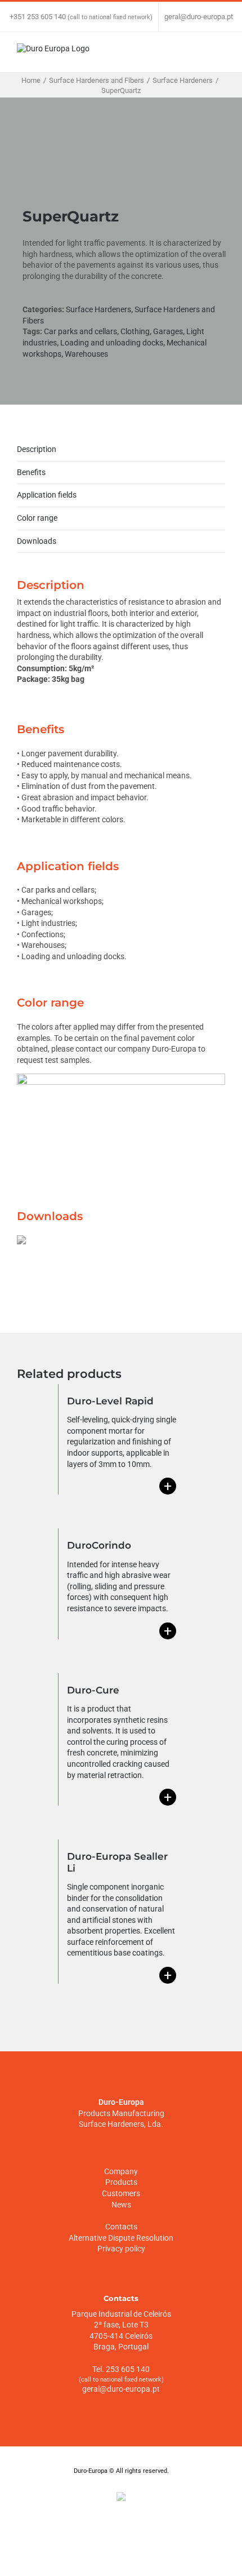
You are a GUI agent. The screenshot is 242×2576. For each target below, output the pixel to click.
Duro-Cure (93, 1690)
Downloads (37, 541)
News (121, 2205)
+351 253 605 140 (38, 17)
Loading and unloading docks (112, 343)
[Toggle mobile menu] (221, 55)
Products (121, 2182)
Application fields (47, 495)
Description (37, 449)
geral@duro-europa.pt (199, 17)
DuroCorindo (99, 1545)
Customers (121, 2193)
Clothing (135, 331)
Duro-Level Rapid (110, 1401)
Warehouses (86, 354)
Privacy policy (121, 2249)
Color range (37, 518)
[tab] (121, 450)
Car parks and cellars (80, 331)
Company (121, 2171)
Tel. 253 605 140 (121, 2369)
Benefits (31, 472)
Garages (168, 331)
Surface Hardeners (98, 309)
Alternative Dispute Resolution (121, 2238)
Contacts (121, 2227)
